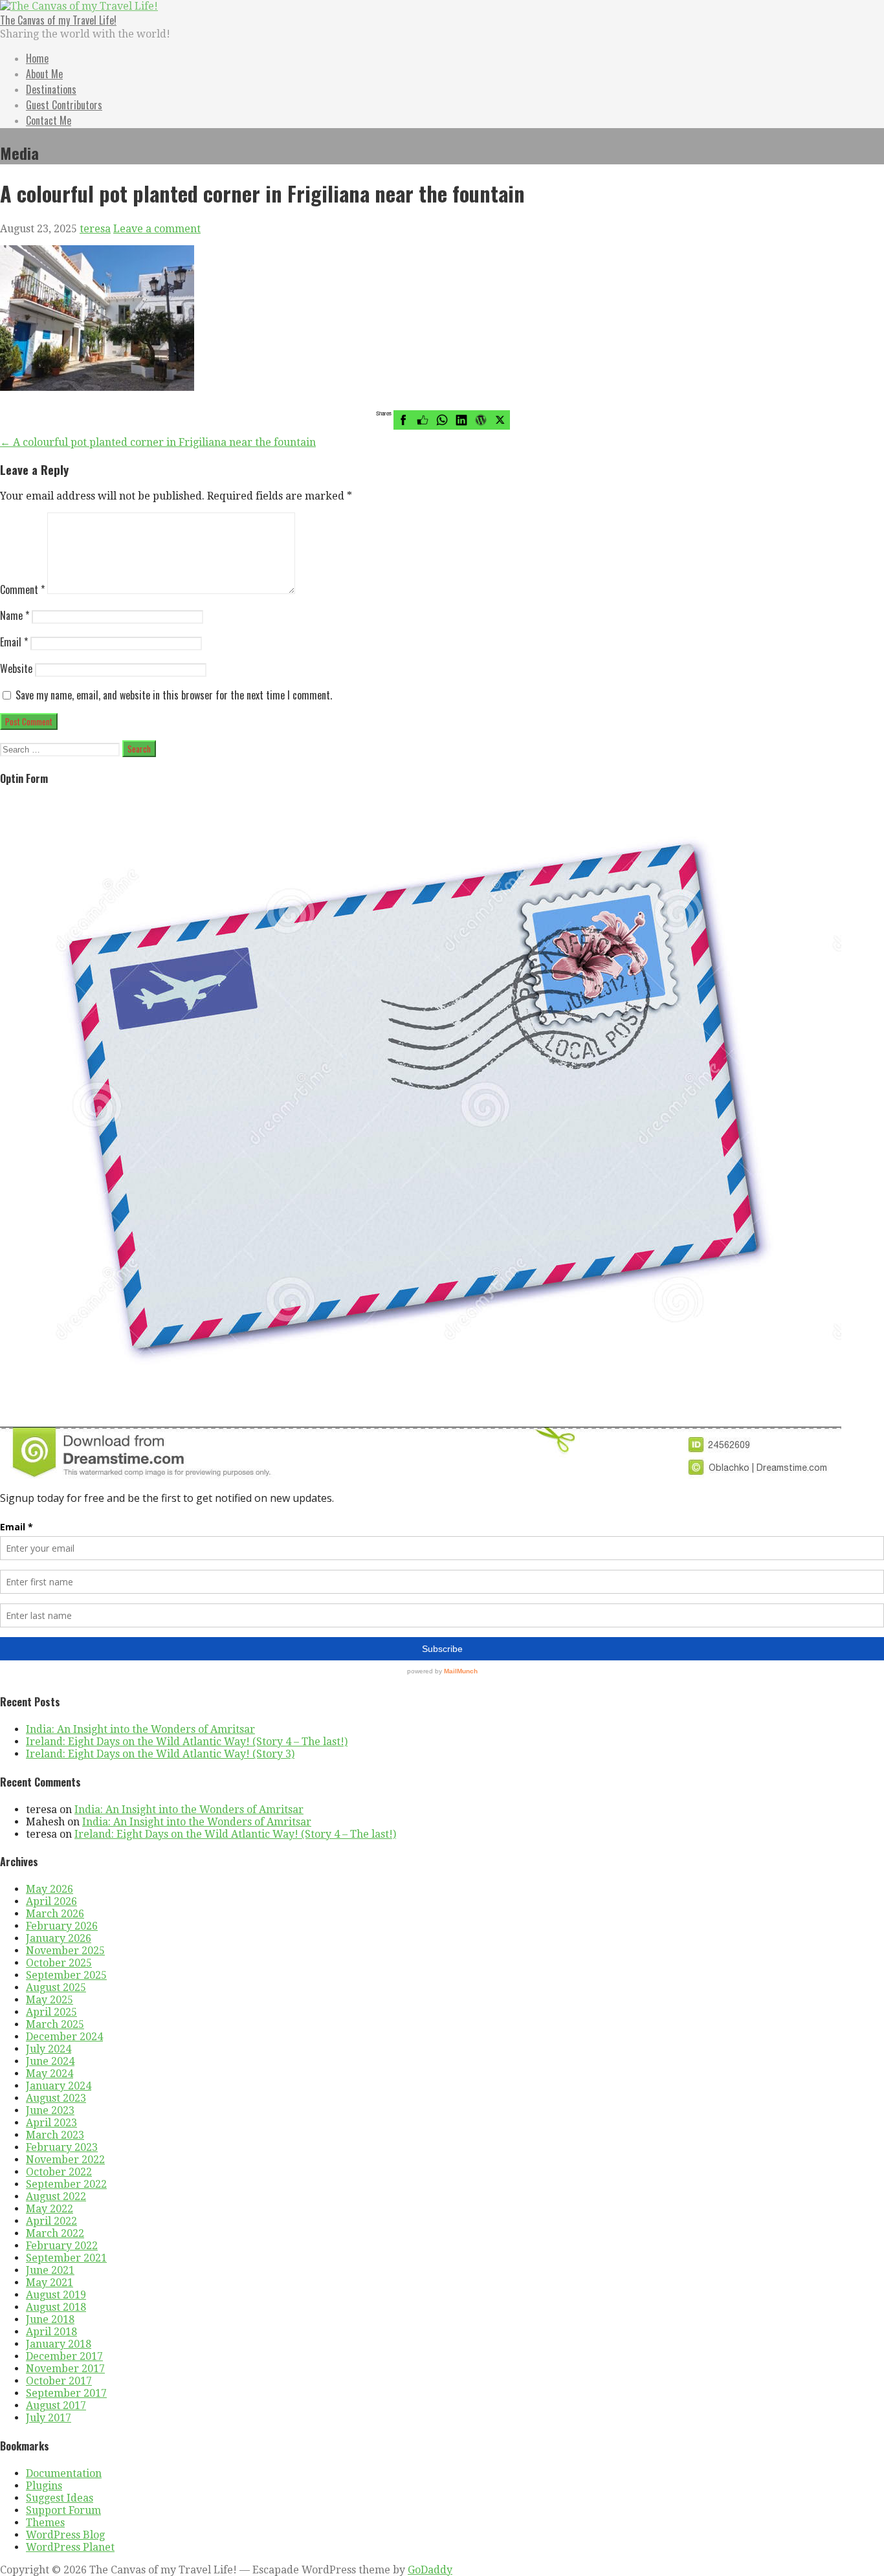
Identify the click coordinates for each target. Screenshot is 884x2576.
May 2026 (50, 1889)
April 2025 (51, 2012)
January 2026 (59, 1938)
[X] (500, 420)
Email (14, 642)
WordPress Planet (70, 2547)
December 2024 (64, 2037)
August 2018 (56, 2307)
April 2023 (51, 2123)
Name (15, 615)
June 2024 (50, 2061)
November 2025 (65, 1951)
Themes (45, 2523)
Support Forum (63, 2510)
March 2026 (55, 1914)
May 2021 (50, 2283)
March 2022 (55, 2233)
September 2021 (66, 2258)
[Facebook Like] (423, 420)
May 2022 (50, 2209)
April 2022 (51, 2221)
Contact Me (49, 120)
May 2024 (50, 2074)
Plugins (44, 2486)
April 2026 (51, 1901)
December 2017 (64, 2356)
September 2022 (66, 2184)
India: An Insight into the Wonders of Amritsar (140, 1729)
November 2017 (65, 2369)
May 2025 (50, 2000)
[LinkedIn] (461, 420)
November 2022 (65, 2160)
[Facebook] (403, 420)
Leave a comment (157, 229)
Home (37, 58)
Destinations (51, 89)
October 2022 (59, 2172)
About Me (44, 74)
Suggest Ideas (60, 2498)
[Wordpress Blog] (481, 420)
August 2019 (56, 2295)
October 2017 (59, 2381)
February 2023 (62, 2147)
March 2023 (55, 2135)
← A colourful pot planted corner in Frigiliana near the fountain (158, 442)
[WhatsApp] (442, 420)
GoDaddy (430, 2570)
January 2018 (59, 2344)
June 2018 (50, 2319)
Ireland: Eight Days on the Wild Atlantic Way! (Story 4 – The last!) (187, 1742)
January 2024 (59, 2086)
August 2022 (56, 2196)
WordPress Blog (65, 2535)
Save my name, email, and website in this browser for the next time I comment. (174, 695)
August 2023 (56, 2098)
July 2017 (49, 2418)
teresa (95, 229)
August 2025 (56, 1987)
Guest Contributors (64, 105)
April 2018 (51, 2332)
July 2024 (49, 2049)
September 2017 (66, 2393)
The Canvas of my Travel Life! (58, 20)
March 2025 (55, 2024)
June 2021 (50, 2270)
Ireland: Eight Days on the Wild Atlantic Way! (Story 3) (160, 1754)
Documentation (64, 2473)
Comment (22, 589)
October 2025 (59, 1963)
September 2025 (66, 1975)
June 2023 (50, 2110)
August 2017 (56, 2405)
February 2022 (62, 2246)
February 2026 (62, 1926)
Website (16, 668)
